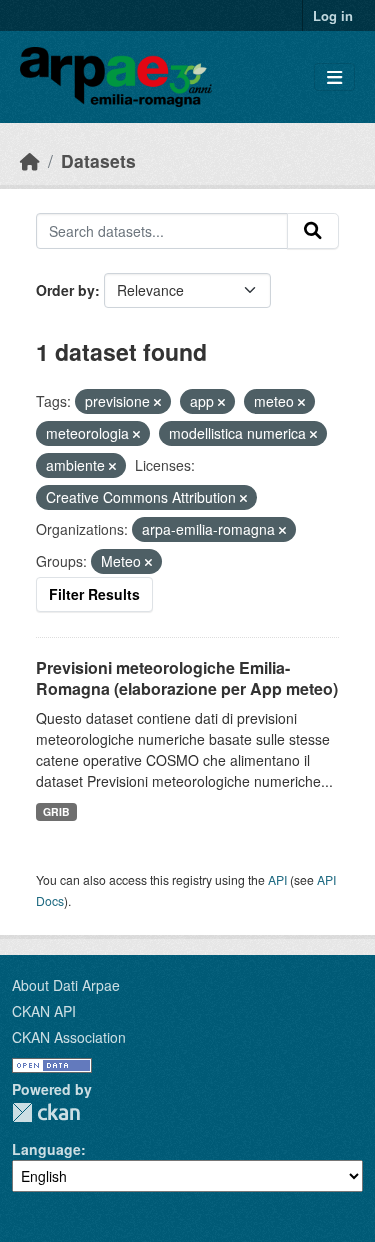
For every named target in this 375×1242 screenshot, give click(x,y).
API (277, 879)
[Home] (30, 160)
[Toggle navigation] (334, 77)
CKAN (46, 1112)
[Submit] (313, 231)
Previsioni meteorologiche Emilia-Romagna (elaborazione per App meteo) (187, 678)
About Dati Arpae (66, 985)
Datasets (98, 160)
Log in (333, 15)
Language (46, 1149)
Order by (65, 290)
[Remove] (157, 402)
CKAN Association (69, 1037)
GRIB (56, 811)
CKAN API (44, 1011)
